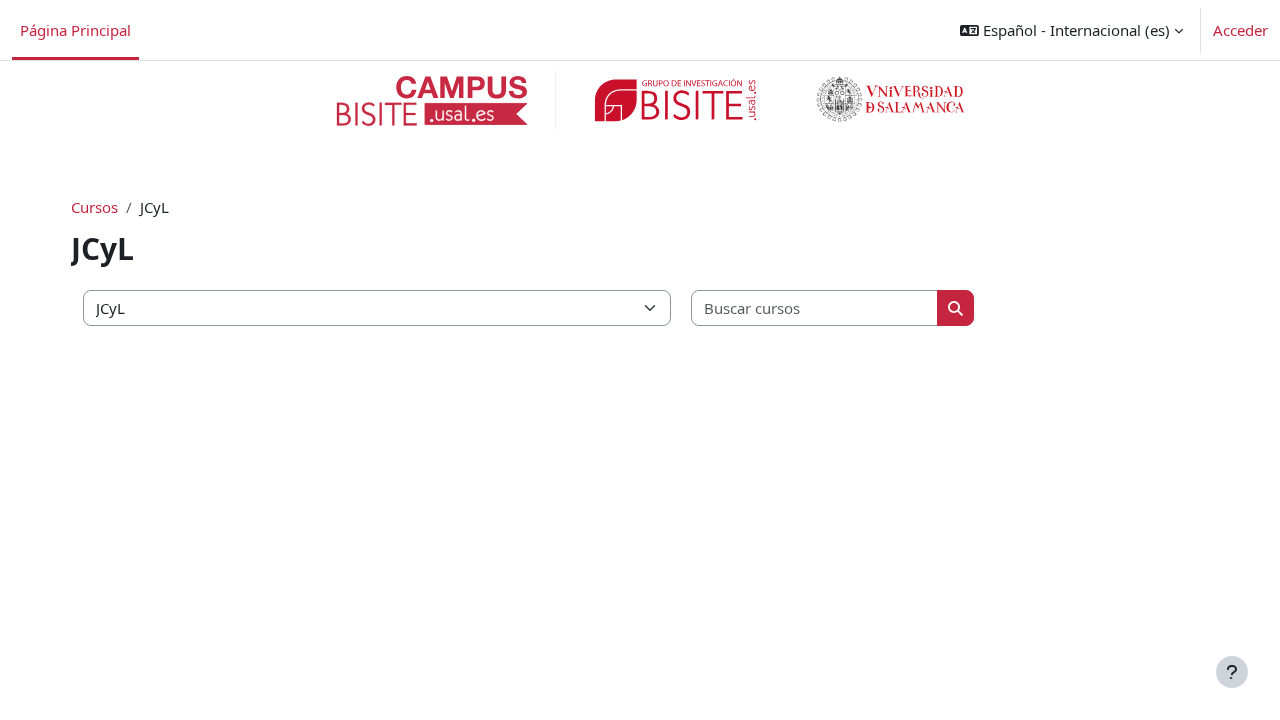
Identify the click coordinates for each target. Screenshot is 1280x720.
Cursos (94, 207)
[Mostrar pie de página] (1232, 672)
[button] (1071, 30)
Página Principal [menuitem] (75, 30)
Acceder (1240, 30)
